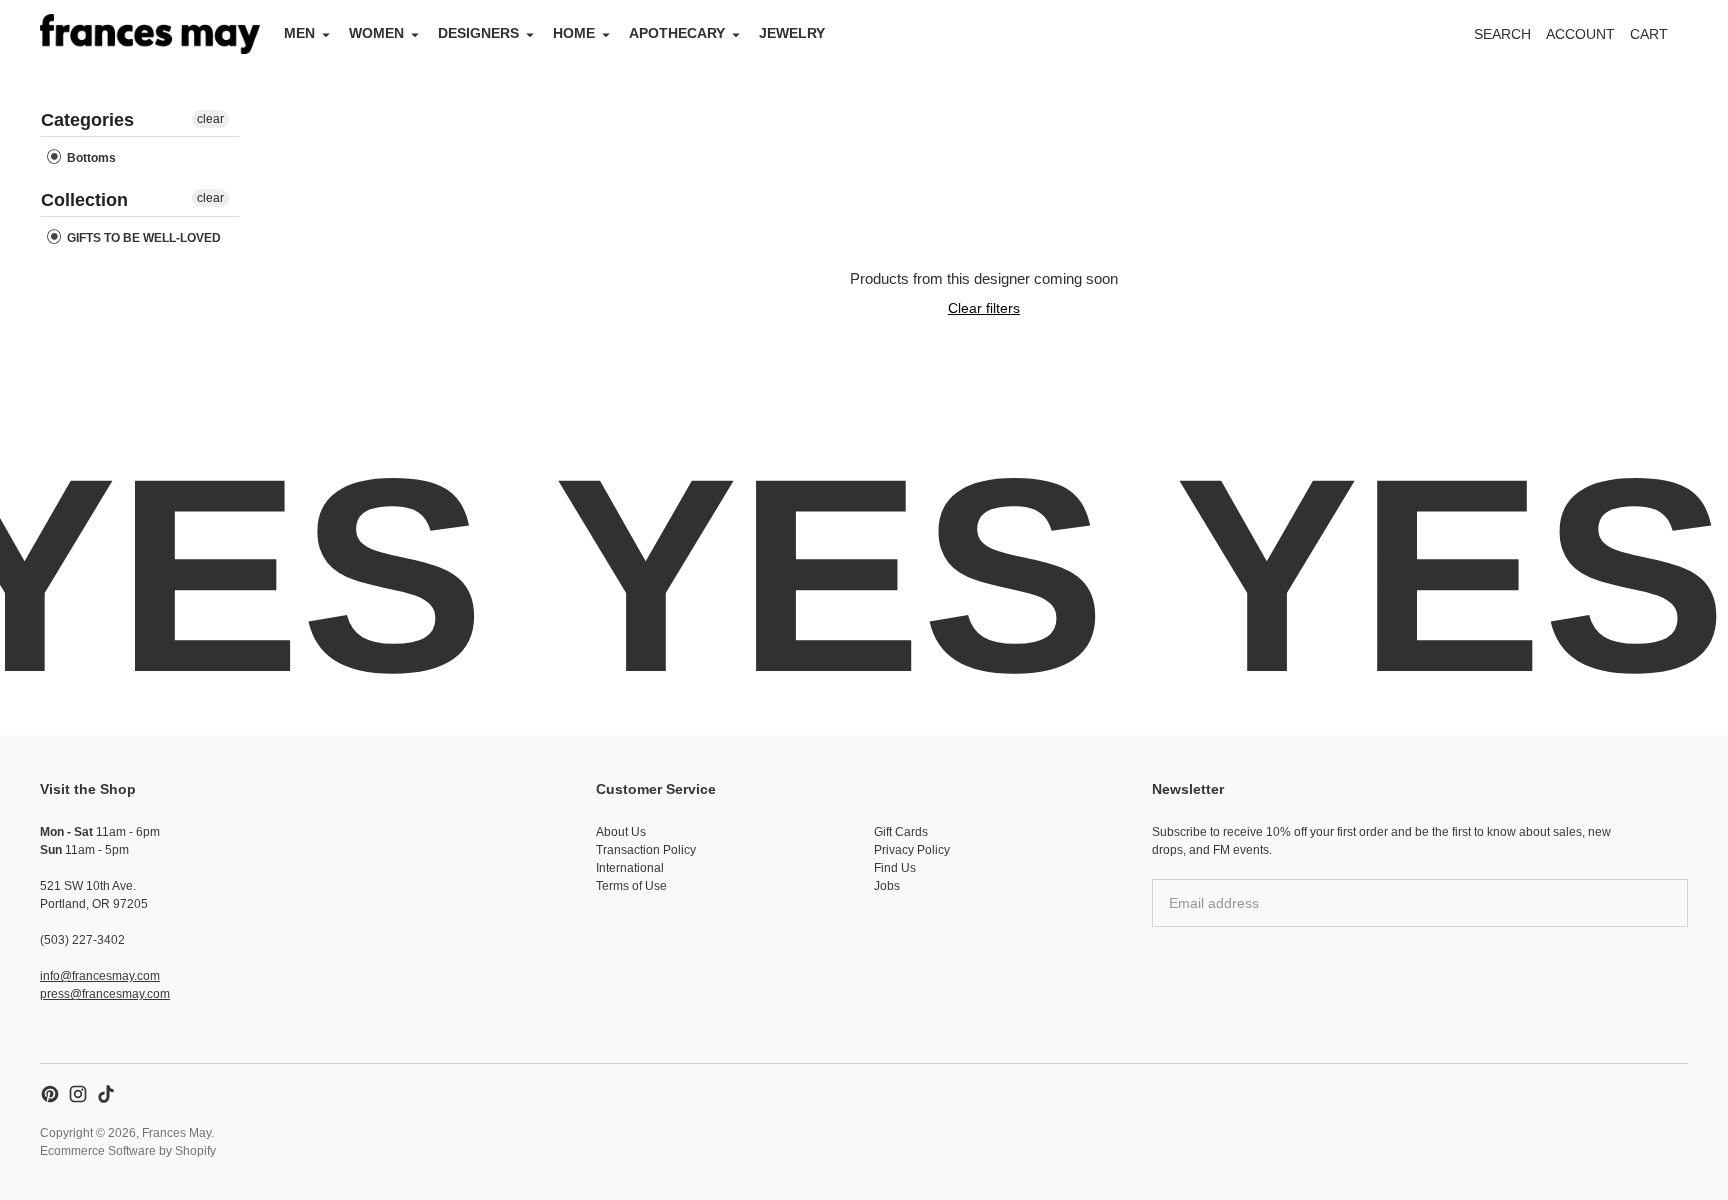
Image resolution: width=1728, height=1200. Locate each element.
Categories (87, 120)
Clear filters (984, 308)
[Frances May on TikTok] (106, 1094)
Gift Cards (901, 832)
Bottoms (90, 158)
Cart (1660, 39)
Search (1502, 34)
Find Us (895, 868)
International (630, 868)
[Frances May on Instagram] (78, 1094)
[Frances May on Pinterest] (50, 1094)
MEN (299, 33)
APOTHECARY (677, 33)
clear (210, 119)
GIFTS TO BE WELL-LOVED (142, 238)
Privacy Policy (912, 850)
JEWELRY (792, 33)
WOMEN (376, 33)
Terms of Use (631, 886)
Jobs (887, 886)
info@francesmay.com (100, 976)
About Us (621, 832)
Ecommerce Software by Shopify (128, 1151)
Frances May (176, 1133)
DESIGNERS (478, 33)
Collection (84, 200)
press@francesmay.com (105, 994)
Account (1580, 34)
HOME (574, 33)
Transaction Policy (646, 850)
